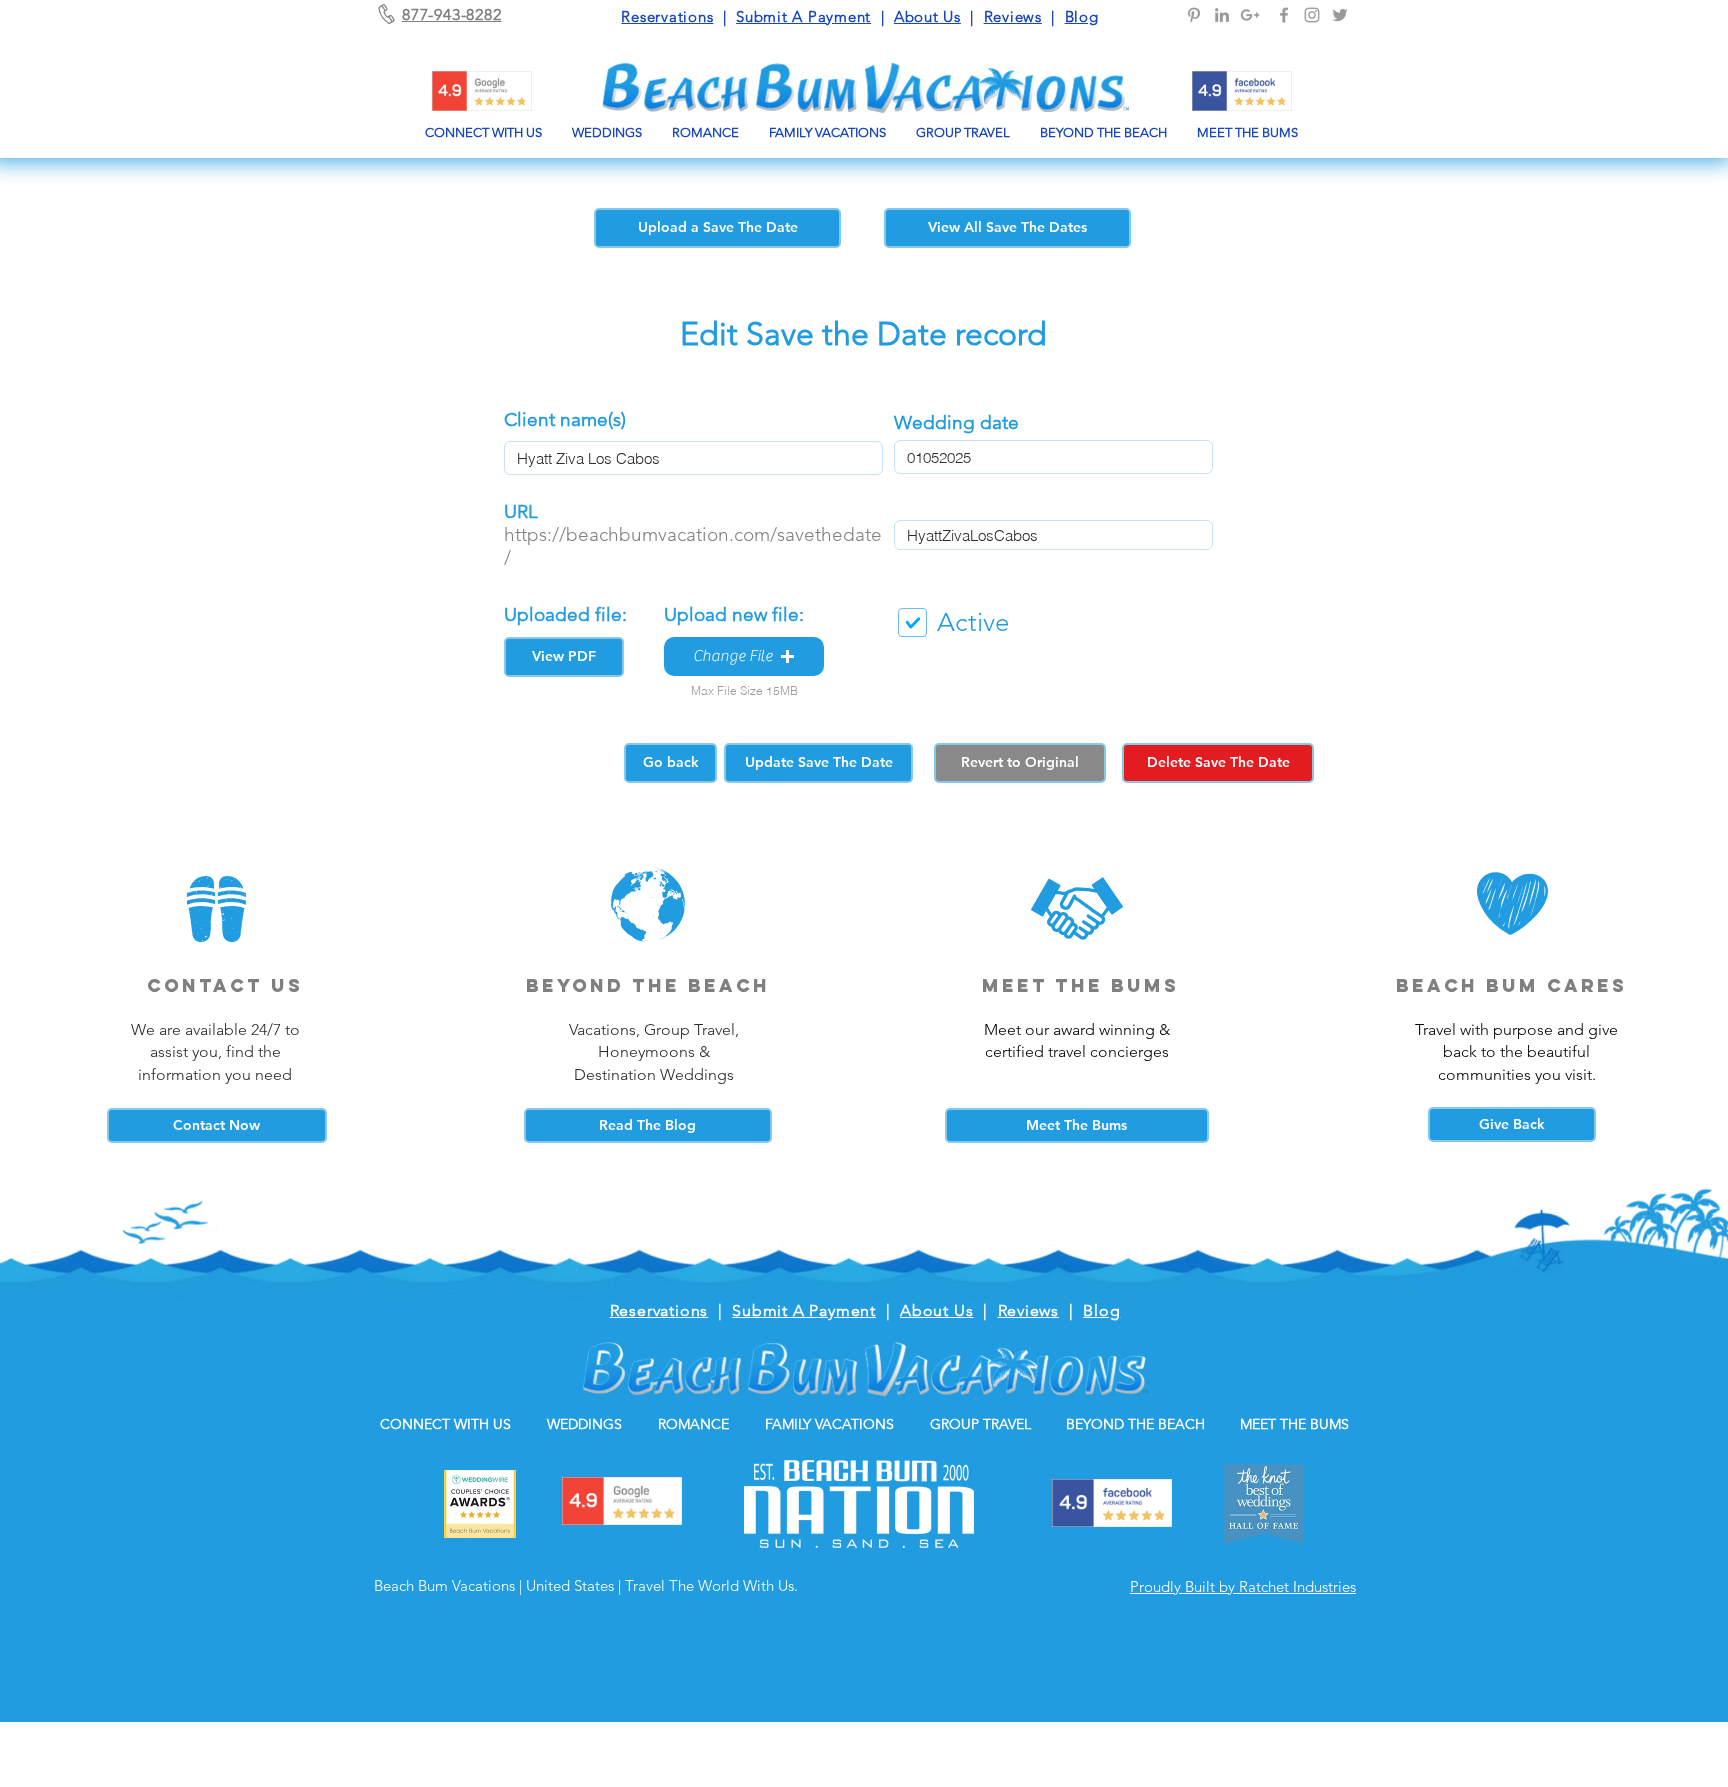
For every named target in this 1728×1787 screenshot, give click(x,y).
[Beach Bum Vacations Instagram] (1312, 15)
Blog (1082, 16)
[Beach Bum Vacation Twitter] (1340, 15)
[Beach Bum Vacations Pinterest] (1194, 15)
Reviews (1013, 16)
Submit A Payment (803, 16)
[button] (744, 656)
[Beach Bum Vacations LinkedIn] (1222, 15)
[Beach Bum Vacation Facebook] (1284, 15)
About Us (927, 16)
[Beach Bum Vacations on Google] (1250, 15)
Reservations (667, 16)
